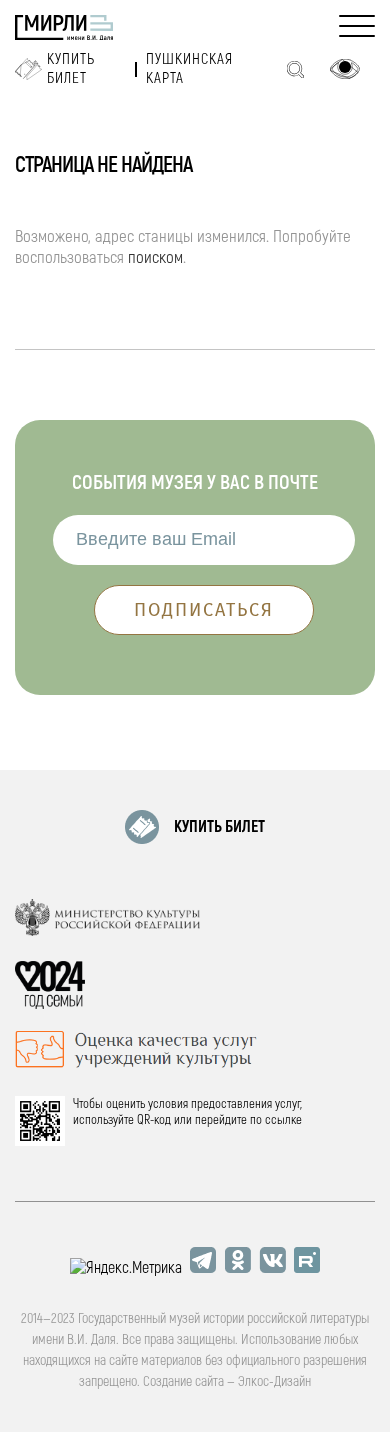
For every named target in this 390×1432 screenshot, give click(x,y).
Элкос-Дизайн (274, 1381)
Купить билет (71, 69)
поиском (155, 257)
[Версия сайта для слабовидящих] (345, 69)
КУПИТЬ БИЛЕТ (219, 827)
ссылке (283, 1120)
